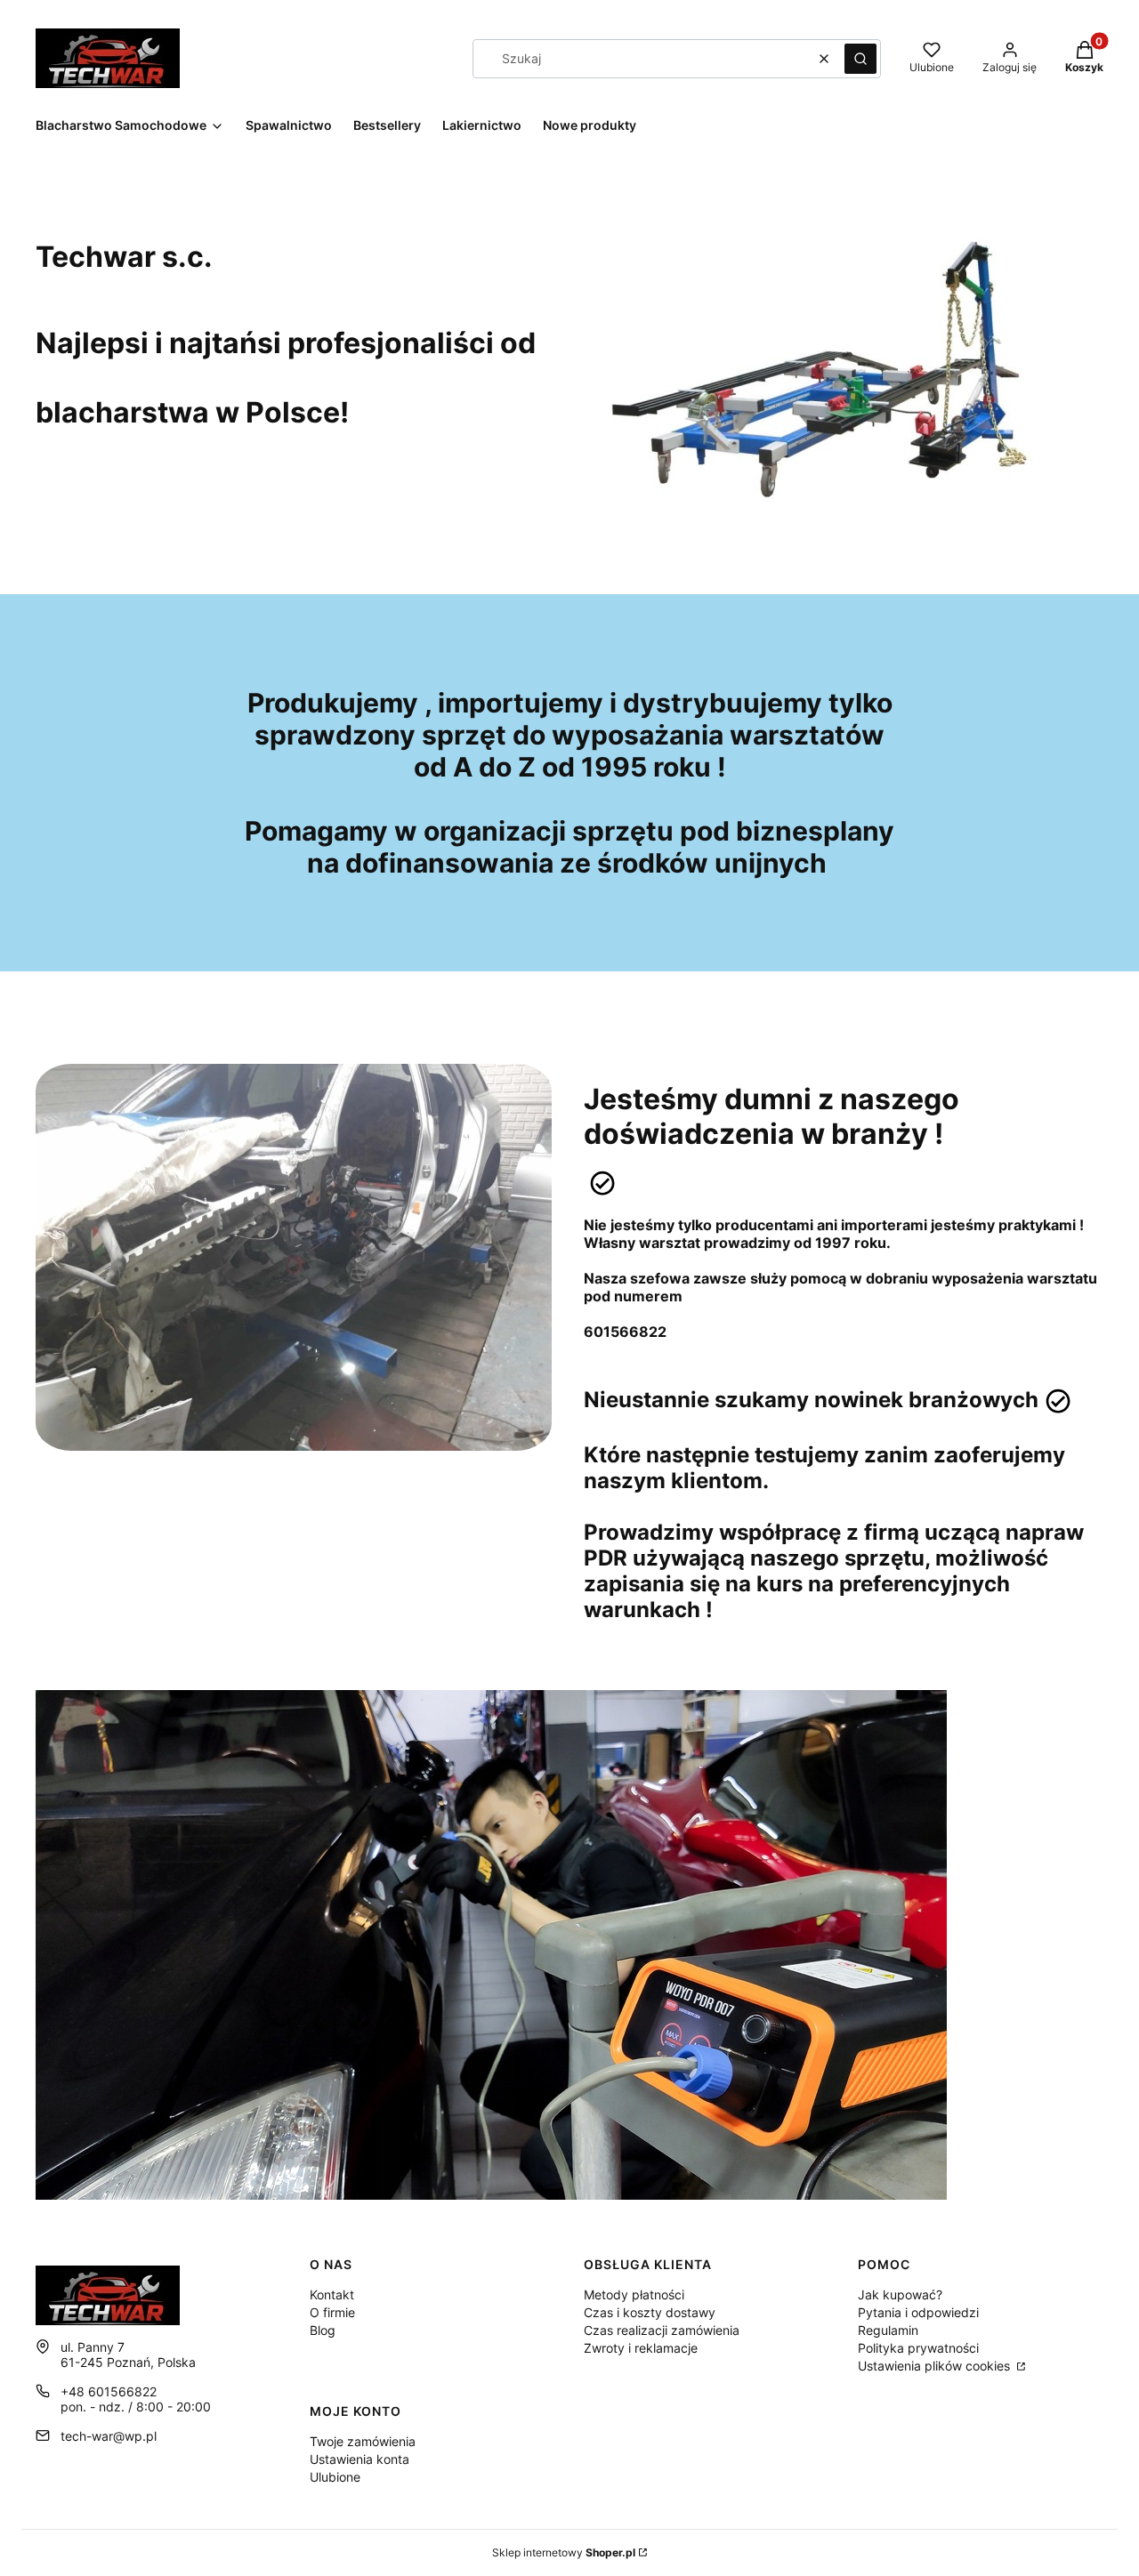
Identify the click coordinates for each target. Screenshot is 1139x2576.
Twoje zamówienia (363, 2441)
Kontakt (332, 2294)
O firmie (332, 2312)
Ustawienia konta (359, 2459)
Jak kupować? (900, 2294)
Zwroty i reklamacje (641, 2348)
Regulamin (888, 2330)
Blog (323, 2330)
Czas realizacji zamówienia (662, 2330)
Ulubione (335, 2477)
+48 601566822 (109, 2391)
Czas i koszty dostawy (650, 2312)
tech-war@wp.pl (109, 2436)
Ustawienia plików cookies (936, 2366)
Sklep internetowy (564, 2552)
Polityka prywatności (918, 2348)
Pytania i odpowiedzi (918, 2312)
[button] (860, 59)
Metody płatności (634, 2294)
